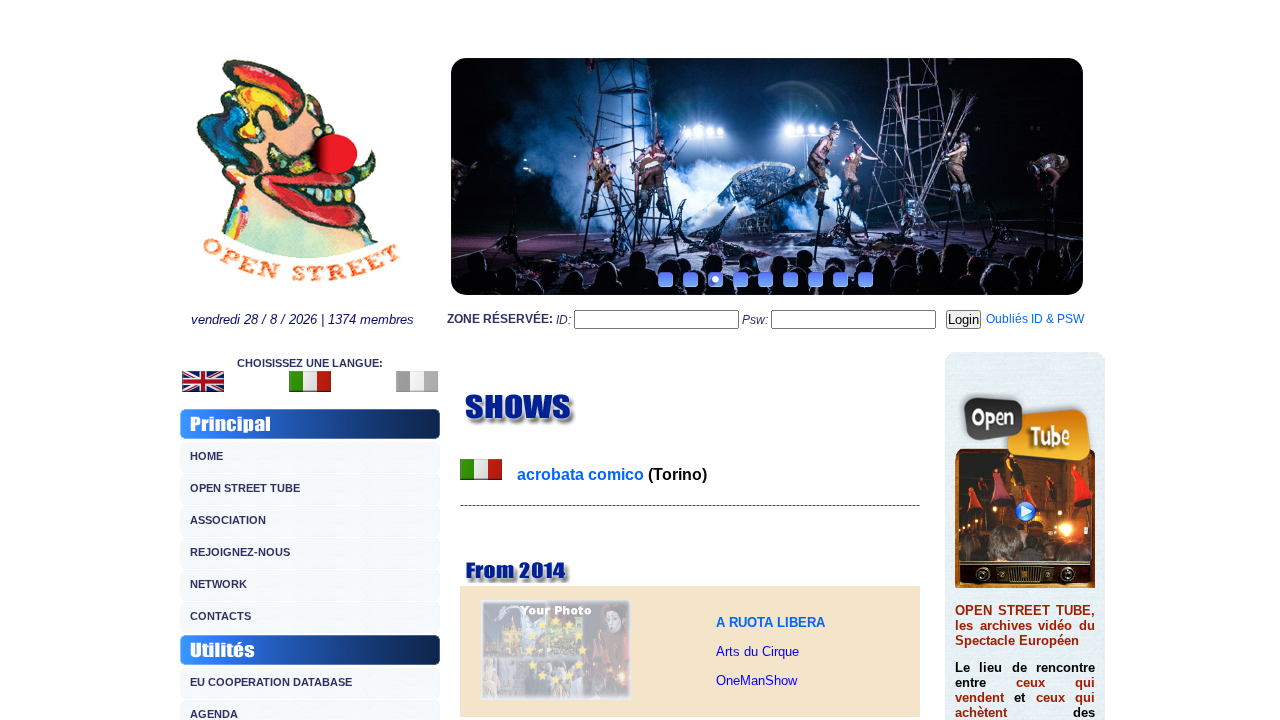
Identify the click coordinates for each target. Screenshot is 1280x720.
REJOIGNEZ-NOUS (240, 552)
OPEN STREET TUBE (245, 488)
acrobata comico (580, 474)
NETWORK (218, 584)
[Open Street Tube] (1025, 583)
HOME (206, 456)
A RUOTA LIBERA (770, 622)
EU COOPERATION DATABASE (271, 682)
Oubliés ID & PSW (1035, 319)
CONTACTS (220, 616)
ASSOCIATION (228, 520)
